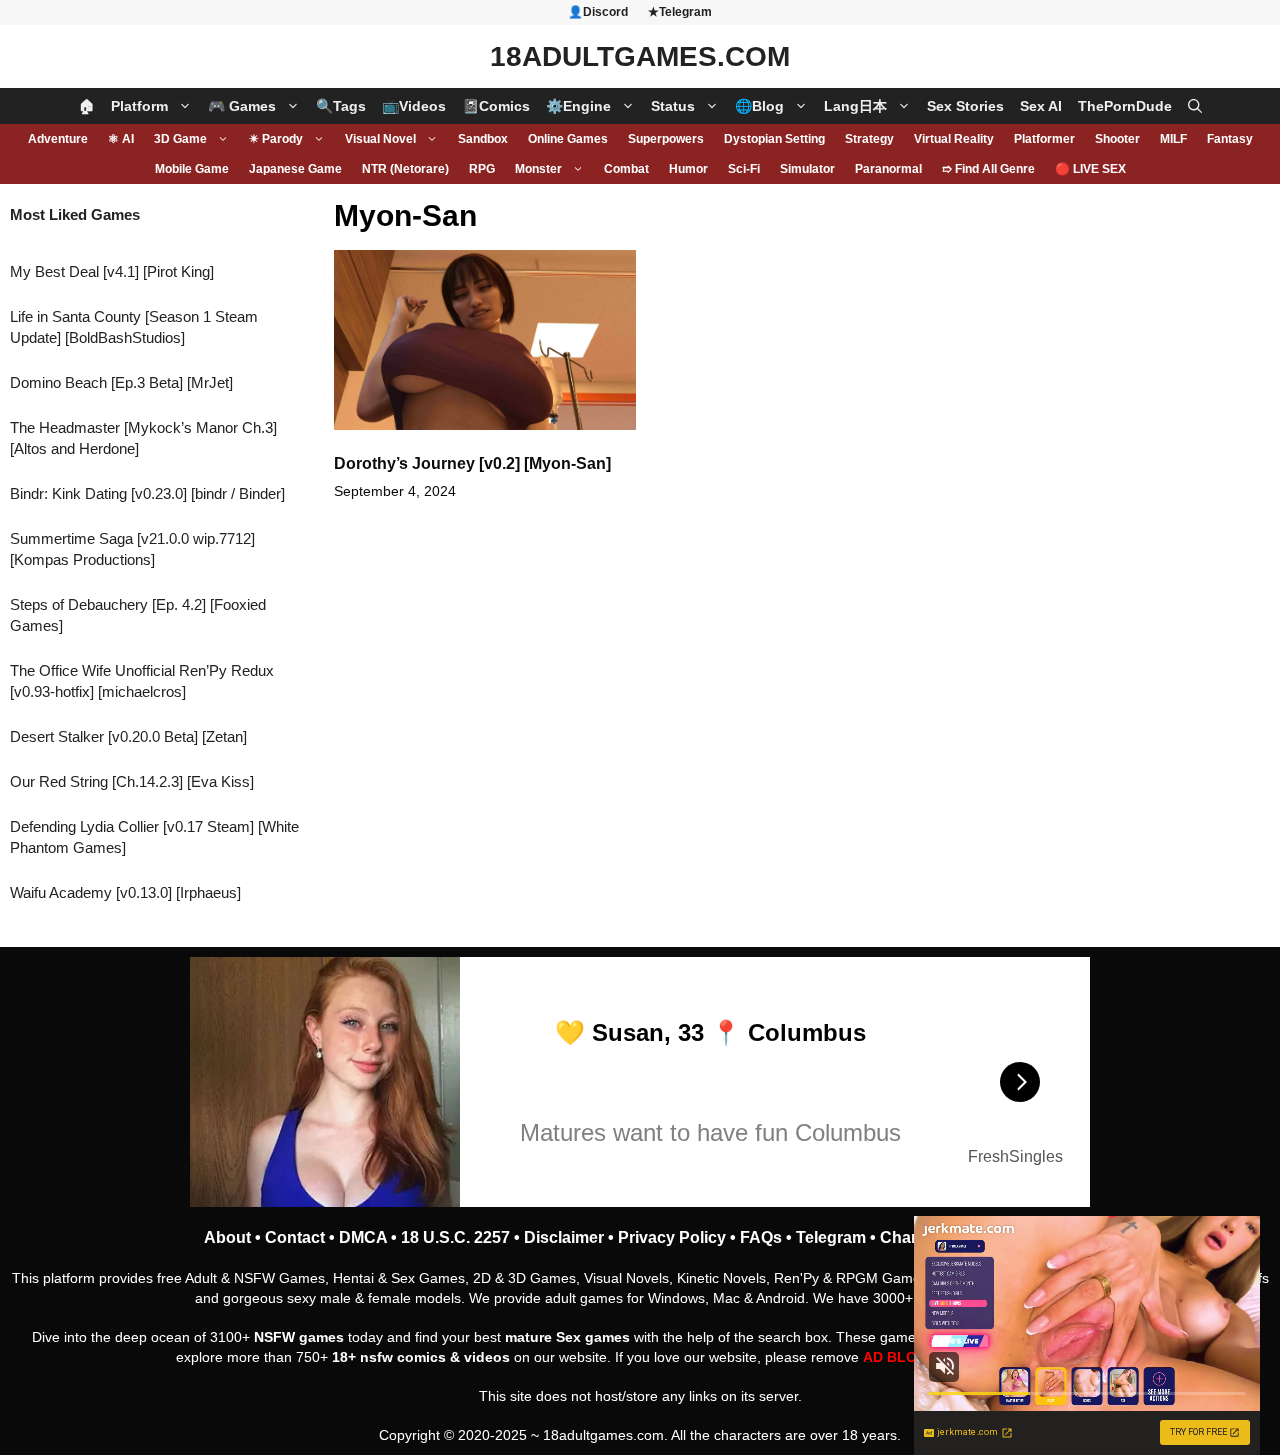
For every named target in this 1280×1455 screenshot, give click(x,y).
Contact (295, 1237)
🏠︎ (87, 106)
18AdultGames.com (640, 56)
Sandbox (483, 139)
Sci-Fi (744, 169)
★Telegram (680, 12)
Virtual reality (954, 139)
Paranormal (888, 169)
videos (487, 1357)
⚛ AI (121, 139)
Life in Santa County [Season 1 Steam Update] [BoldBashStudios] (134, 327)
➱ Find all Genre (988, 169)
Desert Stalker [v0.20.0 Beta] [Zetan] (128, 736)
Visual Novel (380, 139)
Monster (538, 169)
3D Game (180, 139)
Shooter (1117, 139)
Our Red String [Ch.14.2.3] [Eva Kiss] (132, 781)
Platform (139, 106)
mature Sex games (567, 1337)
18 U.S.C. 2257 (455, 1237)
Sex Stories (965, 106)
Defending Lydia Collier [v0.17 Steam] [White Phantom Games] (154, 837)
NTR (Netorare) (405, 169)
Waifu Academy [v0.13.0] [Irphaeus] (125, 892)
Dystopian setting (774, 139)
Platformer (1044, 139)
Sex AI (1041, 106)
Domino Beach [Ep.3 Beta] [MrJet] (121, 382)
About (227, 1237)
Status (673, 106)
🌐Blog (759, 106)
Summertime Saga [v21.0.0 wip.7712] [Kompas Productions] (132, 549)
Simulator (807, 169)
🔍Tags (341, 106)
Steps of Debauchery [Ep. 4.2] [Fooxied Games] (138, 615)
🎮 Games (242, 106)
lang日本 (855, 106)
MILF (1173, 139)
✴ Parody (276, 139)
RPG (482, 169)
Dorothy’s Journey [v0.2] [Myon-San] (472, 463)
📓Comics (496, 106)
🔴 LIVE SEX (1090, 169)
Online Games (568, 139)
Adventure (58, 139)
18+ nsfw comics (389, 1357)
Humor (688, 169)
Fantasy (1230, 139)
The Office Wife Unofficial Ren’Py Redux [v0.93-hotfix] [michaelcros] (142, 681)
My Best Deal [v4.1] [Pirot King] (112, 271)
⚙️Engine (578, 106)
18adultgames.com (603, 1435)
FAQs (761, 1237)
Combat (626, 169)
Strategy (869, 139)
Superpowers (666, 139)
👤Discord (598, 12)
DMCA (363, 1237)
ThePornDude (1125, 106)
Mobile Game (192, 169)
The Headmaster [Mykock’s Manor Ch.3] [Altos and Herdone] (143, 438)
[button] (1195, 106)
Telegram (831, 1237)
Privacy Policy (672, 1237)
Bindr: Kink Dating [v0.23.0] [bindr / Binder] (147, 493)
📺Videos (414, 106)
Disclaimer (564, 1237)
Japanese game (295, 169)
